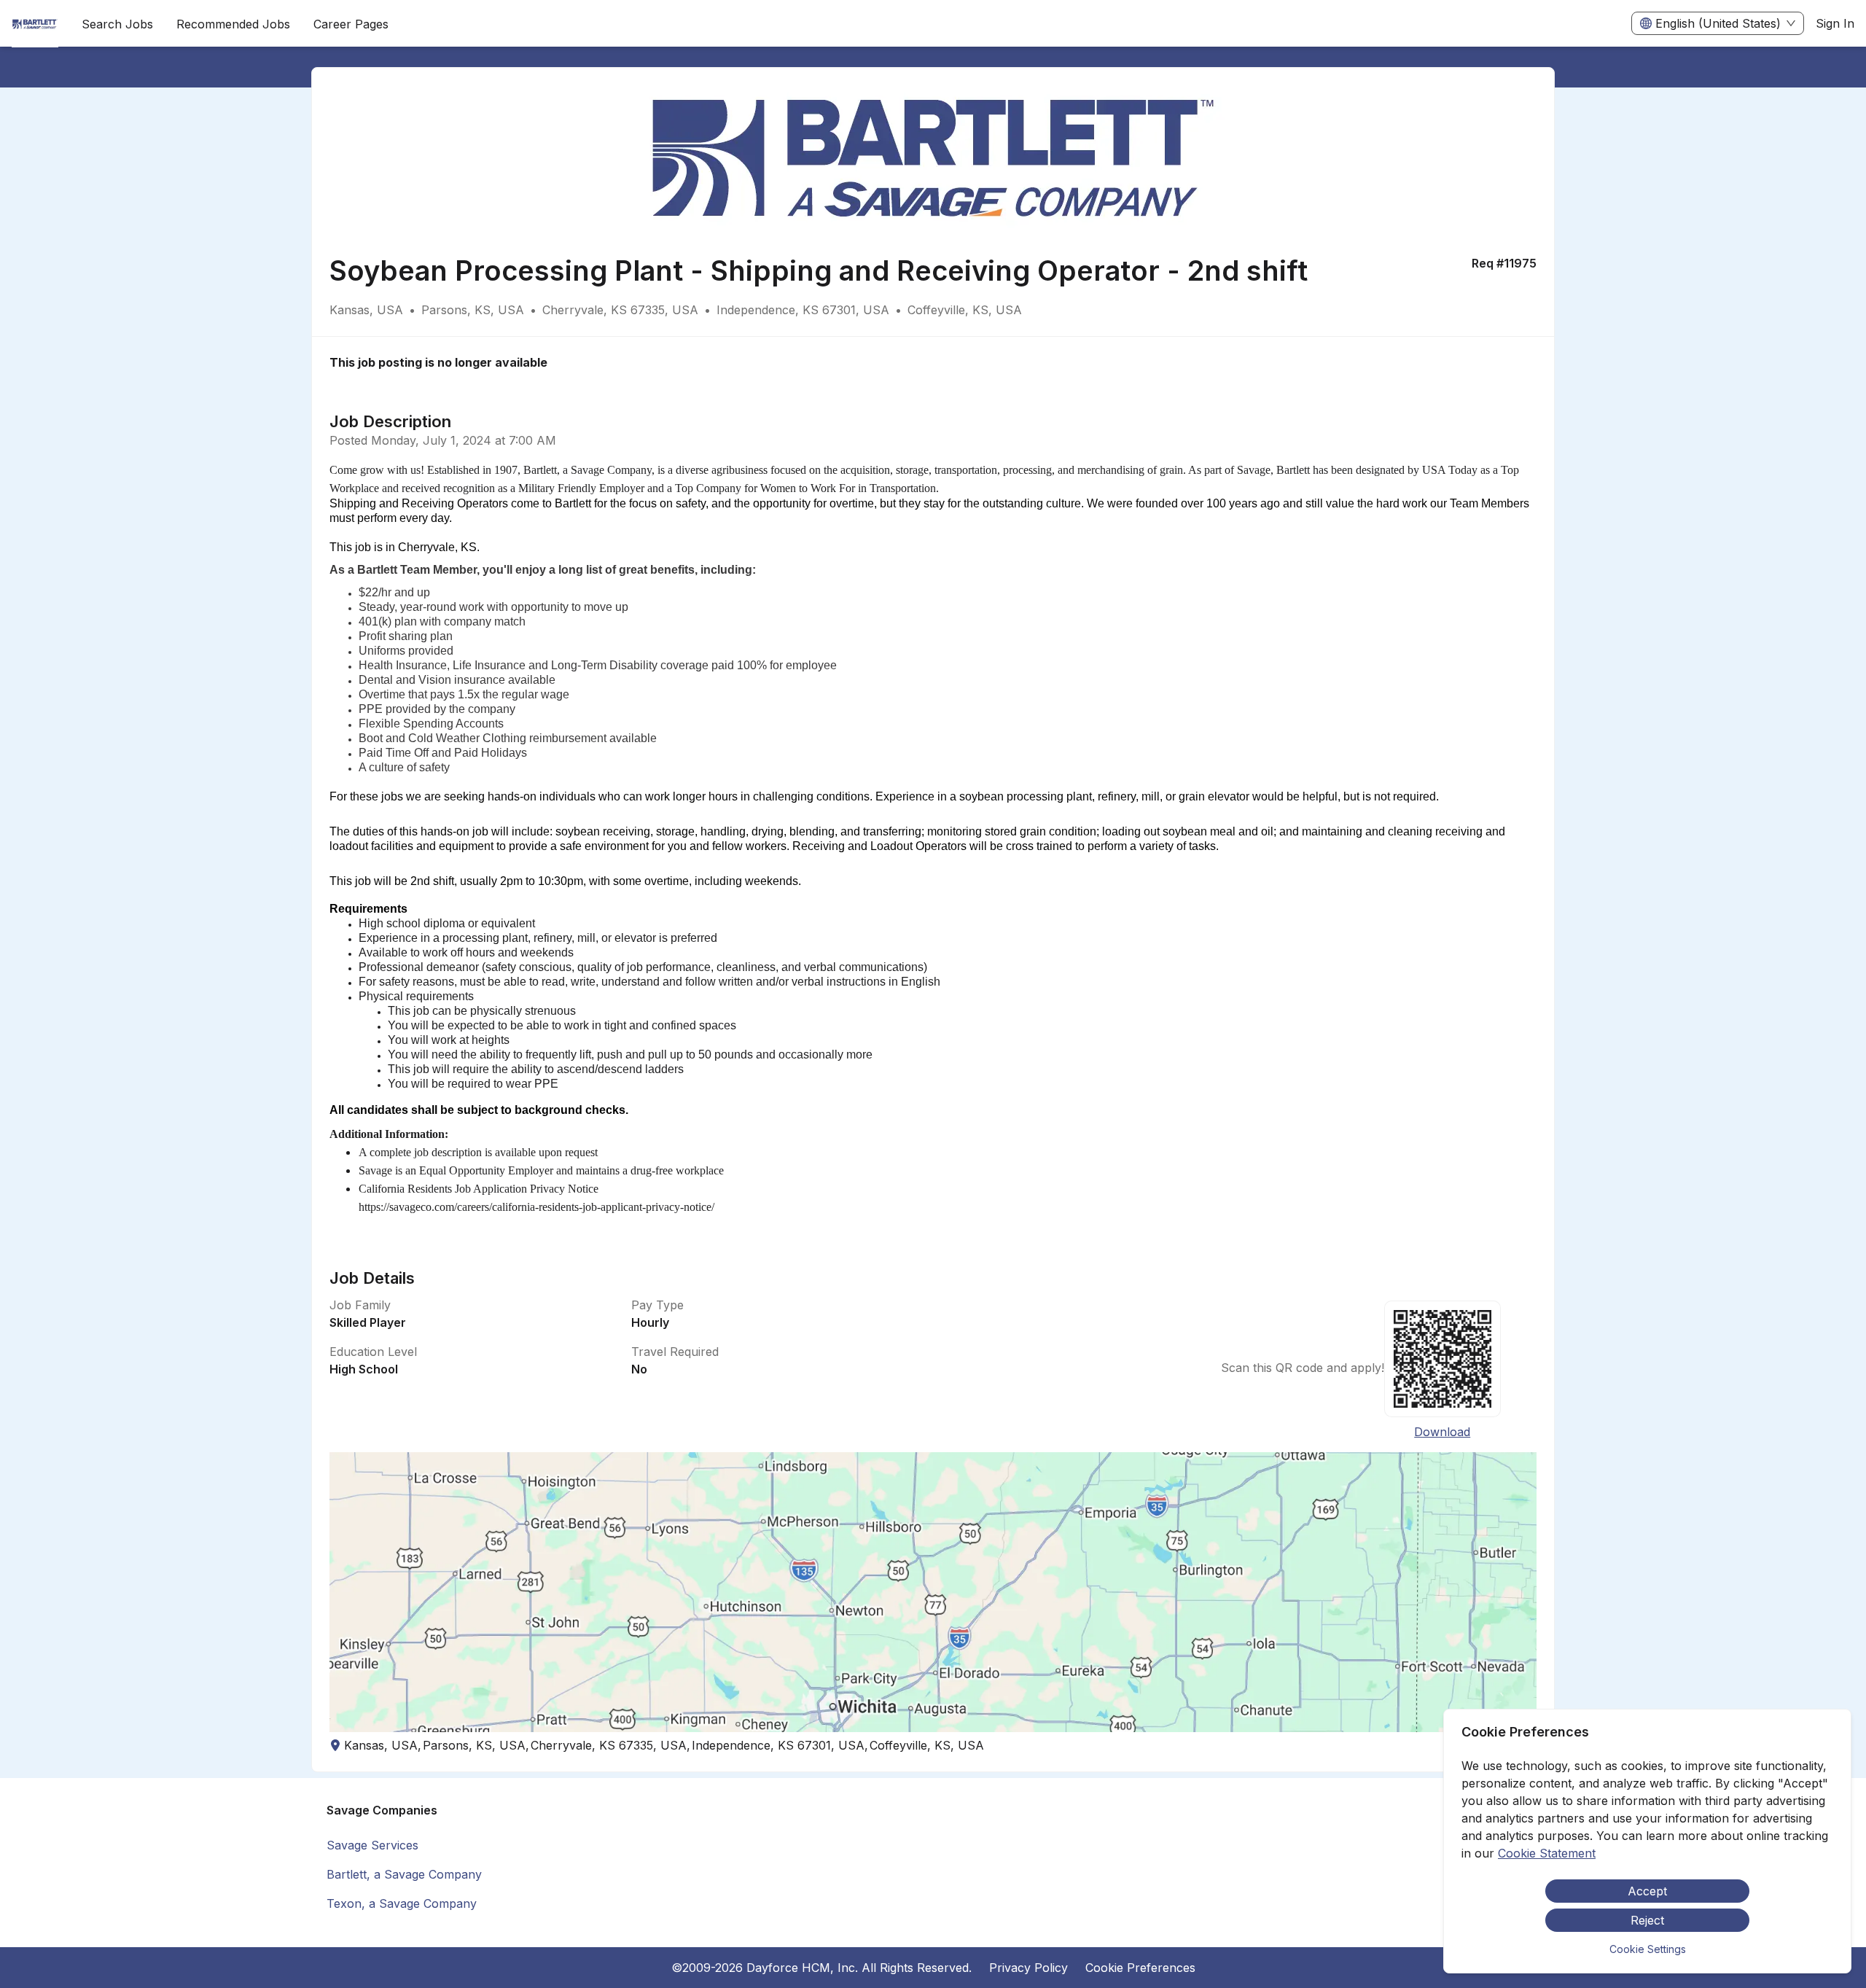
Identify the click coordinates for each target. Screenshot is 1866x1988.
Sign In (1835, 23)
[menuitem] (35, 24)
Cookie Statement (1547, 1853)
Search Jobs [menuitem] (117, 24)
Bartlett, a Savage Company (404, 1874)
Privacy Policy (1028, 1968)
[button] (933, 1592)
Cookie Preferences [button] (1140, 1968)
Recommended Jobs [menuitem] (233, 24)
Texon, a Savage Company (402, 1903)
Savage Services (372, 1845)
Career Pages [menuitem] (351, 24)
